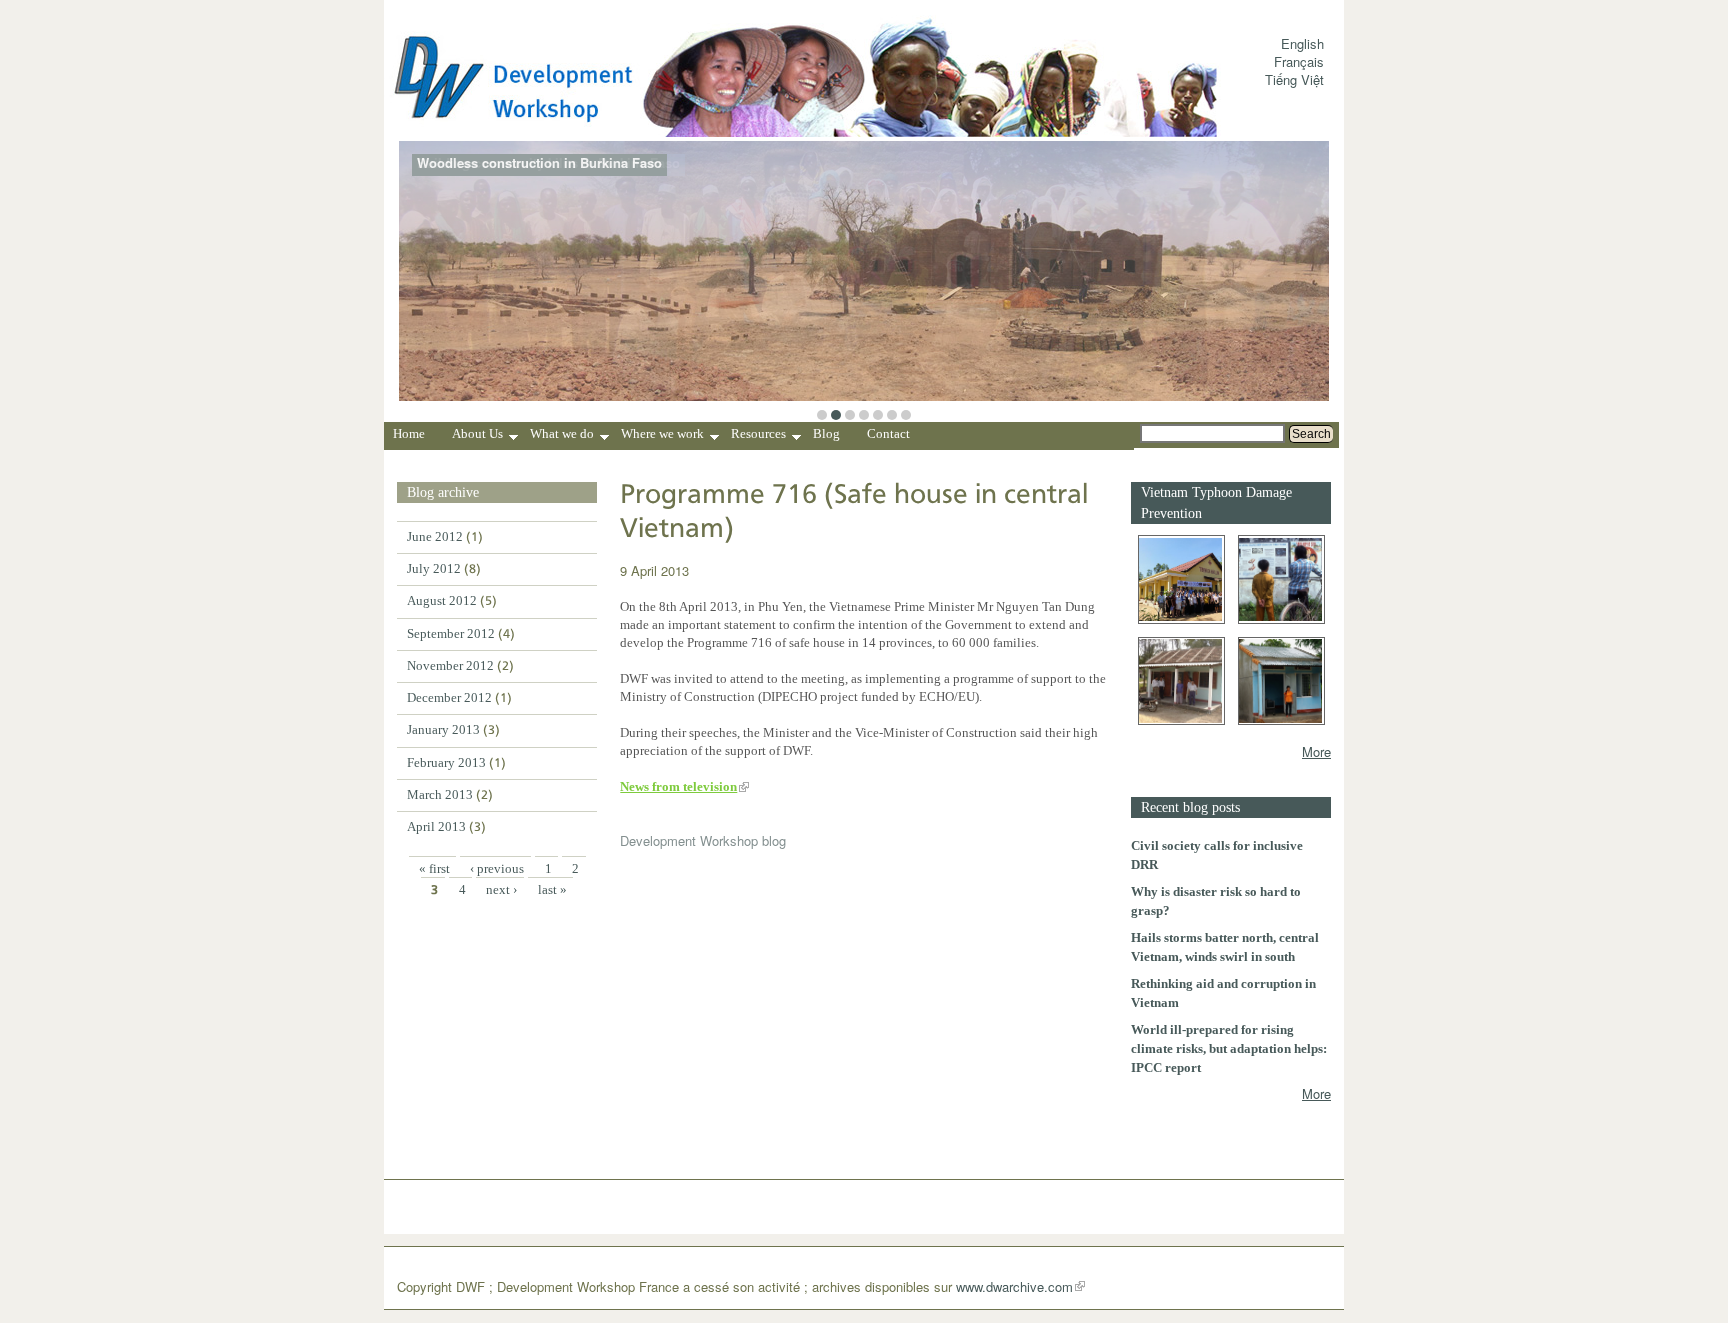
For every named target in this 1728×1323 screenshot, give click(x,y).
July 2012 (434, 568)
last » (552, 889)
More (1316, 751)
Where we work (662, 436)
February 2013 (446, 762)
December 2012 (449, 697)
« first (434, 868)
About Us (477, 436)
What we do (562, 436)
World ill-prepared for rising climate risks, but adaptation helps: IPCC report (1229, 1048)
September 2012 (451, 633)
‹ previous (497, 868)
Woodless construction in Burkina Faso (539, 163)
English (1302, 43)
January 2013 (443, 729)
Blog (826, 433)
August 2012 (442, 600)
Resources (758, 436)
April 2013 (436, 826)
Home (409, 433)
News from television (678, 786)
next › (501, 889)
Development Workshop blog (703, 840)
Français (1299, 61)
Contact (888, 433)
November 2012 (450, 665)
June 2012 (435, 536)
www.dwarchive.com (1014, 1286)
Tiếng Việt (1294, 79)
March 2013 (440, 794)
